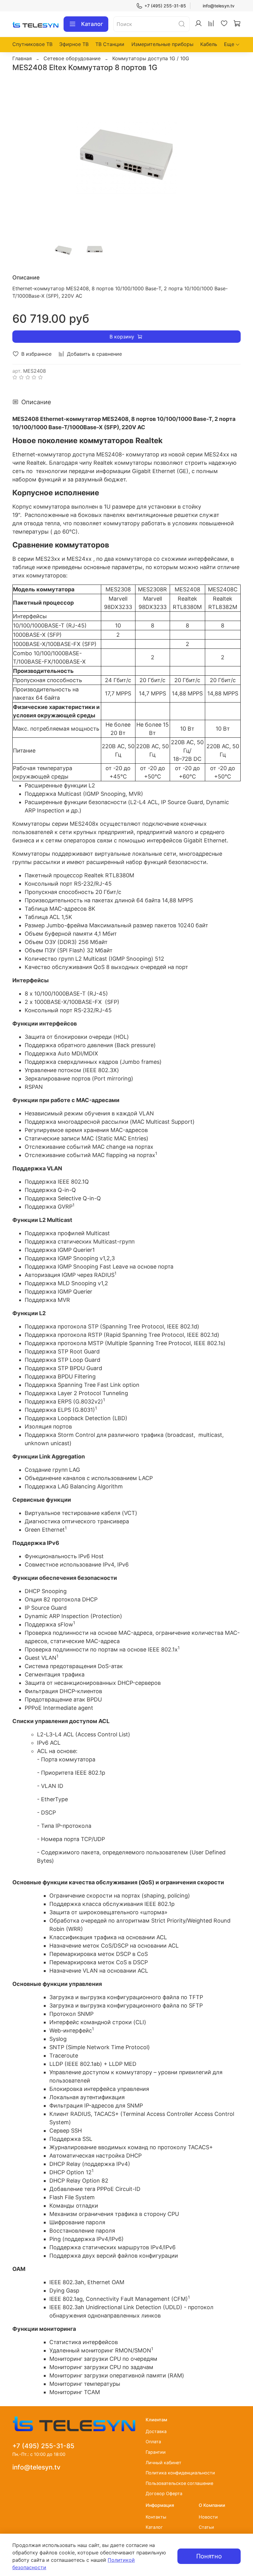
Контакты (156, 2517)
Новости (208, 2517)
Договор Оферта (164, 2493)
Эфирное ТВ (74, 44)
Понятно (209, 2556)
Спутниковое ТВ (32, 44)
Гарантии (156, 2452)
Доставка (156, 2431)
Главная (22, 58)
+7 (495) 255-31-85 (165, 6)
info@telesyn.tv (219, 6)
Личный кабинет (164, 2463)
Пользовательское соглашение (179, 2483)
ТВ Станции (110, 44)
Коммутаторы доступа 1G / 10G (151, 58)
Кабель (209, 44)
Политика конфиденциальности (180, 2473)
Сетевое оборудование (72, 58)
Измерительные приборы (162, 44)
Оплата (153, 2442)
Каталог (92, 24)
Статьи (206, 2527)
